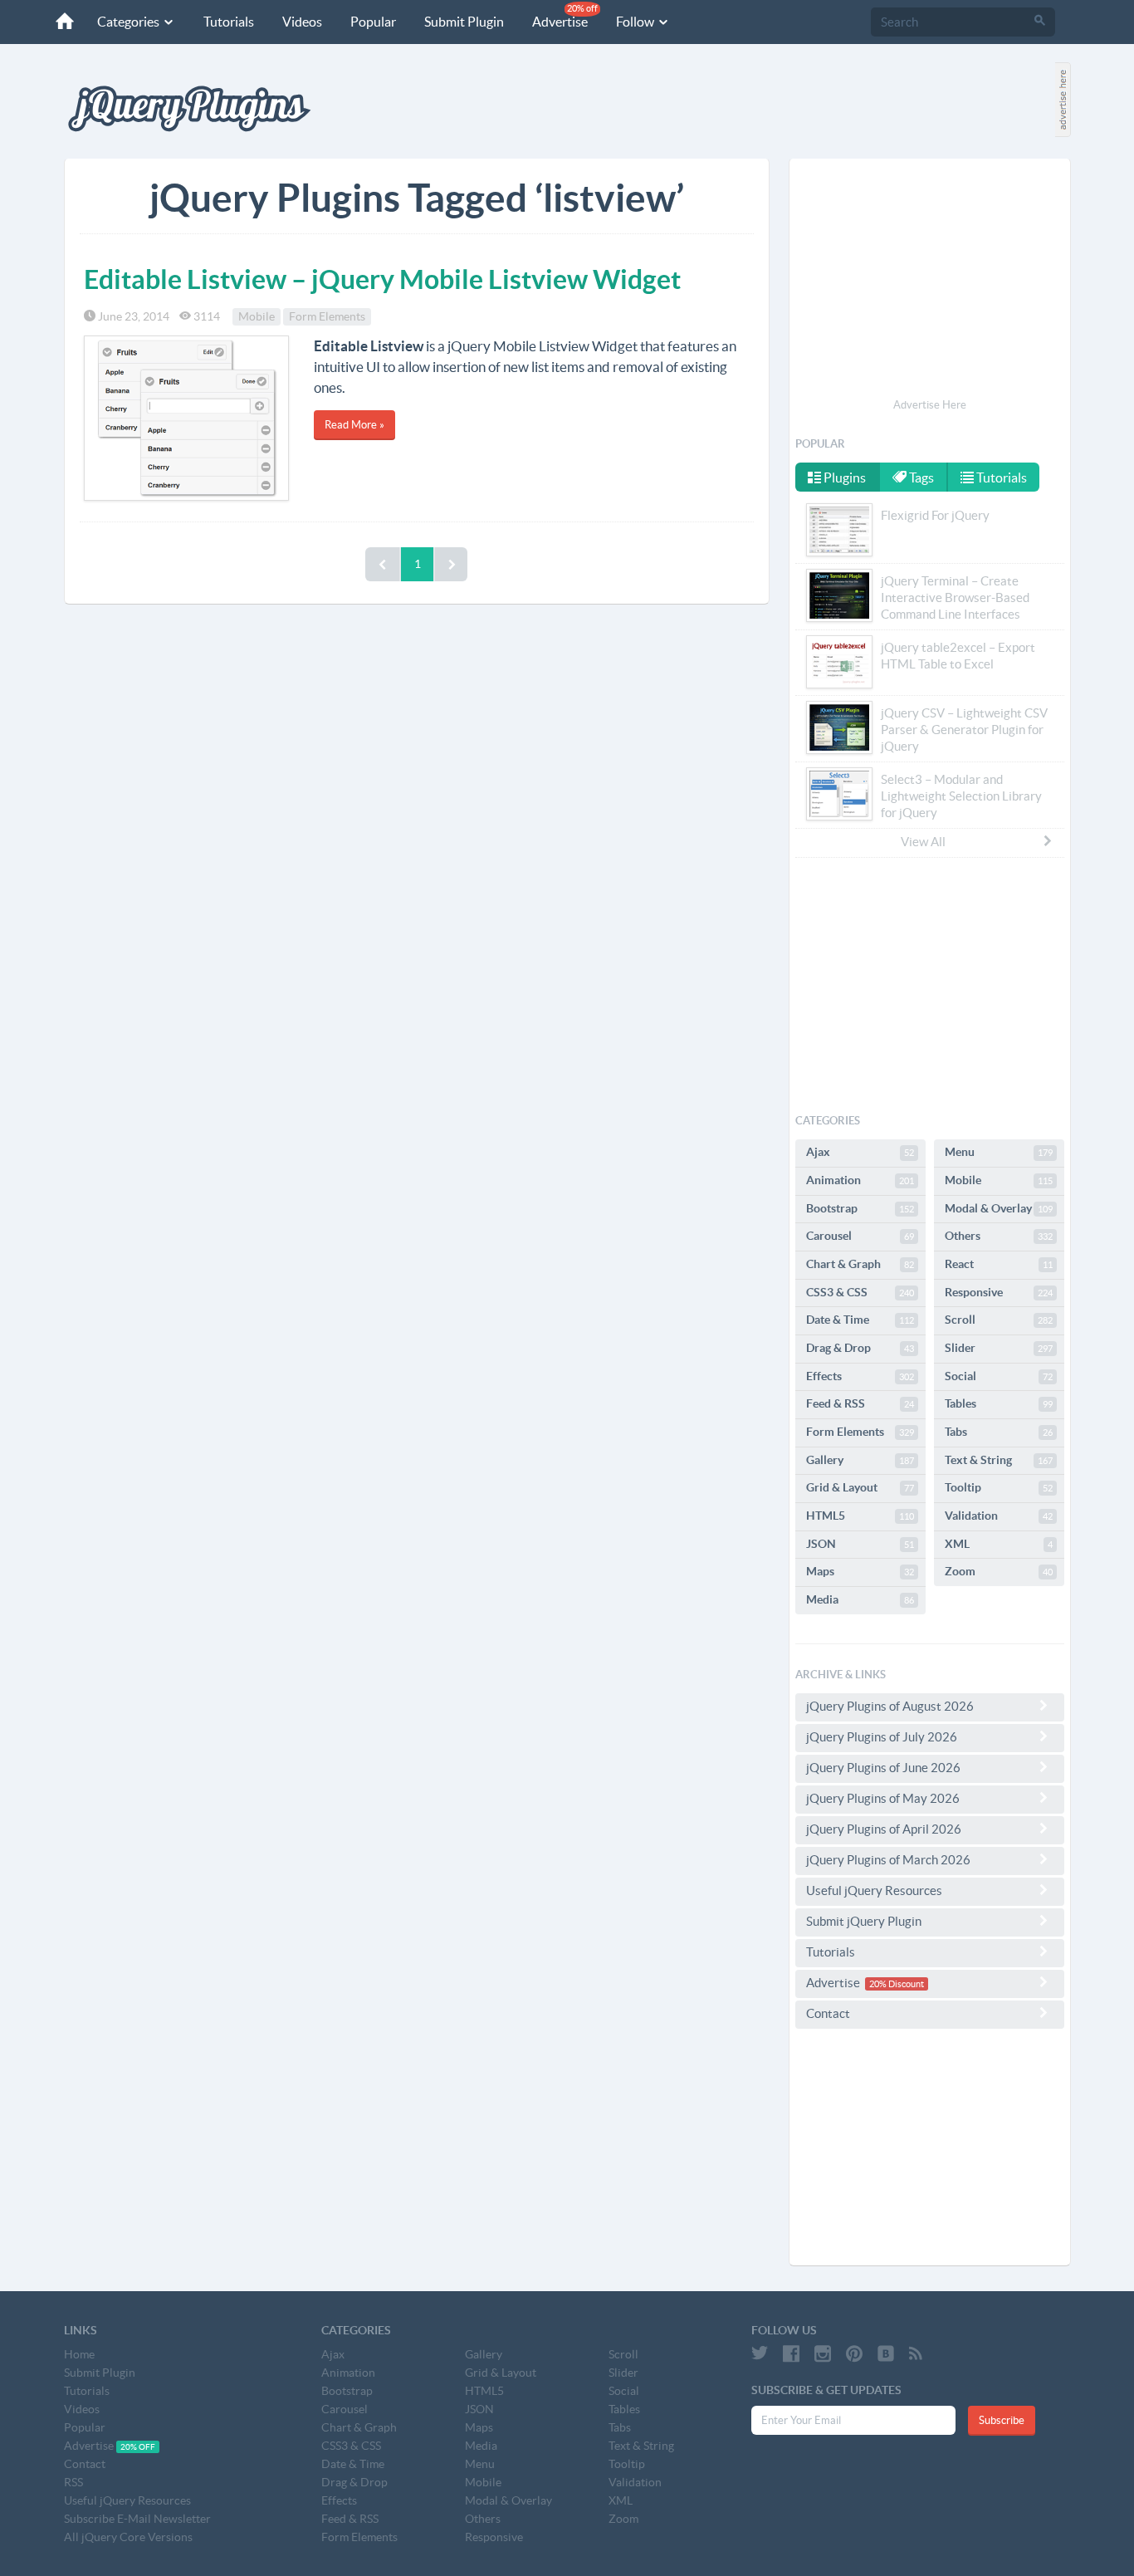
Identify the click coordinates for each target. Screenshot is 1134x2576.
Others (999, 1236)
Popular (373, 22)
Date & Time (860, 1320)
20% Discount (897, 1984)
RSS (73, 2482)
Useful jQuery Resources (874, 1890)
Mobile (257, 316)
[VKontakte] (886, 2353)
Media (860, 1599)
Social (999, 1376)
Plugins (843, 477)
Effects (860, 1376)
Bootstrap (860, 1208)
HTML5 (860, 1516)
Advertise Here (930, 405)
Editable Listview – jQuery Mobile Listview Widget (382, 279)
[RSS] (916, 2353)
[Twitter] (760, 2353)
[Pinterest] (854, 2353)
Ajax (860, 1152)
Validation (999, 1516)
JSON (860, 1544)
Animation (860, 1180)
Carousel (860, 1236)
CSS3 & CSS (860, 1292)
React (999, 1264)
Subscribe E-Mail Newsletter (137, 2519)
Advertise (565, 16)
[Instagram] (823, 2353)
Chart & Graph (860, 1264)
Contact (828, 2013)
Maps (860, 1571)
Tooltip (999, 1487)
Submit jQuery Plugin (864, 1921)
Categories (130, 22)
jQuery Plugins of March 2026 (888, 1860)
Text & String (999, 1460)
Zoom (999, 1571)
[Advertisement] (930, 281)
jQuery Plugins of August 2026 (890, 1706)
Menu (999, 1152)
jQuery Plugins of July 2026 (882, 1737)
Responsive (999, 1292)
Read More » (354, 425)
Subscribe (1002, 2420)
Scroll (999, 1320)
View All (923, 842)
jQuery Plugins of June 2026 (883, 1768)
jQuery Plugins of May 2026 (883, 1798)
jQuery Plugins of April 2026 (884, 1829)
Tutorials (229, 22)
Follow (636, 22)
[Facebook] (791, 2353)
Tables (999, 1403)
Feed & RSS (860, 1403)
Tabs (999, 1432)
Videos (302, 22)
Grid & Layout (860, 1487)
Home (79, 2354)
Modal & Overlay (999, 1208)
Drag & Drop (860, 1348)
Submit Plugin (464, 22)
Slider (999, 1348)
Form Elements (327, 316)
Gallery (860, 1460)
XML (999, 1544)
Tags (920, 477)
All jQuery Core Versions (128, 2537)
